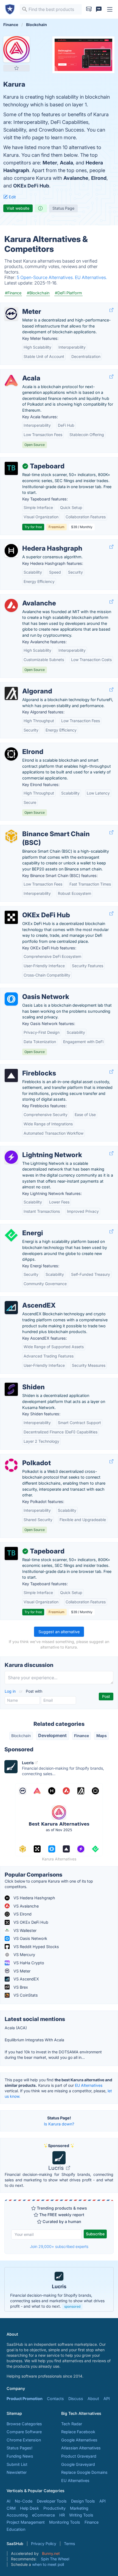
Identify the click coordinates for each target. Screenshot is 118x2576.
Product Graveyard (79, 2456)
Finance (82, 1736)
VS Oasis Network (30, 1938)
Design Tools (83, 2501)
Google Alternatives (79, 2440)
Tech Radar (72, 2424)
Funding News (20, 2456)
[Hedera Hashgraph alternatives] (11, 551)
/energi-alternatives (23, 1227)
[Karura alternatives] (16, 49)
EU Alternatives (89, 2085)
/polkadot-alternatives (25, 1457)
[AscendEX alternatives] (11, 1308)
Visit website (18, 208)
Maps (102, 1736)
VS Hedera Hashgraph (34, 1898)
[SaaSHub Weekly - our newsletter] (89, 9)
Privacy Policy (44, 2544)
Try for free (33, 527)
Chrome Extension (24, 2440)
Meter (50, 163)
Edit (12, 197)
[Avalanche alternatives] (11, 605)
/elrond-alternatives (23, 746)
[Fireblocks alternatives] (11, 1075)
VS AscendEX (26, 1979)
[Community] (99, 9)
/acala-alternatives (22, 372)
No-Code (24, 2501)
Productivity (54, 2508)
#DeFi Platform (68, 293)
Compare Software (24, 2432)
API (107, 2399)
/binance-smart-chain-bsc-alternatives (41, 828)
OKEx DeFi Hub (31, 186)
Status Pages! (19, 2448)
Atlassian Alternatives (81, 2448)
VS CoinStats (25, 1995)
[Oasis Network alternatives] (11, 999)
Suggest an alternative (59, 1632)
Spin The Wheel (55, 2559)
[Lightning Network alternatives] (11, 1157)
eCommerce (43, 2515)
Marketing (79, 2508)
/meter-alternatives (22, 306)
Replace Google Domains (84, 2472)
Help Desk (29, 2508)
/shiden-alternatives (23, 1381)
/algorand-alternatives (25, 685)
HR (62, 2515)
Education (16, 2529)
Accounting (17, 2515)
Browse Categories (24, 2424)
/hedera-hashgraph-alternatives (34, 543)
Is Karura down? (59, 2124)
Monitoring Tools (65, 2522)
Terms (69, 2544)
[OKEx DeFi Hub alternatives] (11, 917)
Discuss (76, 2399)
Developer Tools (52, 2501)
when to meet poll (48, 2564)
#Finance (13, 293)
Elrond (99, 178)
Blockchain (21, 1736)
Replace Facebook (78, 2432)
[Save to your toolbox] (16, 68)
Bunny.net (51, 2553)
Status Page (63, 208)
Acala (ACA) (16, 2028)
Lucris (57, 2168)
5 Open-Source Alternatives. (46, 277)
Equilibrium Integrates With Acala (34, 2040)
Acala (66, 163)
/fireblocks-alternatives (26, 1067)
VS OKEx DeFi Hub (30, 1922)
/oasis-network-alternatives (30, 991)
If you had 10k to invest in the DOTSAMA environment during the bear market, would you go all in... (53, 2055)
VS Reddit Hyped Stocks (36, 1947)
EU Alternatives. (91, 277)
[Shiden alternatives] (11, 1389)
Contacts (55, 2399)
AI (9, 2501)
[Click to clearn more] (59, 2289)
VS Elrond (22, 1914)
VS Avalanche (26, 1906)
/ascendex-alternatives (26, 1300)
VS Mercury (24, 1955)
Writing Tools (81, 2515)
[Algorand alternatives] (11, 693)
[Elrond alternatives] (11, 754)
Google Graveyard (78, 2464)
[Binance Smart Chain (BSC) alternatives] (11, 836)
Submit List (17, 2464)
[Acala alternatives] (11, 380)
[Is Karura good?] (41, 208)
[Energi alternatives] (11, 1235)
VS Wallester (24, 1930)
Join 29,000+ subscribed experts (59, 2246)
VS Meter (21, 1971)
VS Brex (20, 1987)
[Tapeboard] (11, 468)
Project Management (26, 2522)
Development (52, 1735)
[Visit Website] (111, 310)
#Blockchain (38, 293)
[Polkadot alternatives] (11, 1465)
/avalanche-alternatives (26, 597)
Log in (11, 1691)
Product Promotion (25, 2399)
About (93, 2399)
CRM (11, 2508)
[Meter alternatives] (11, 314)
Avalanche (76, 178)
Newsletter (17, 2472)
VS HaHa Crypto (28, 1963)
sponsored (72, 2306)
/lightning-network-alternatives (33, 1149)
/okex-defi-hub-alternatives (30, 909)
